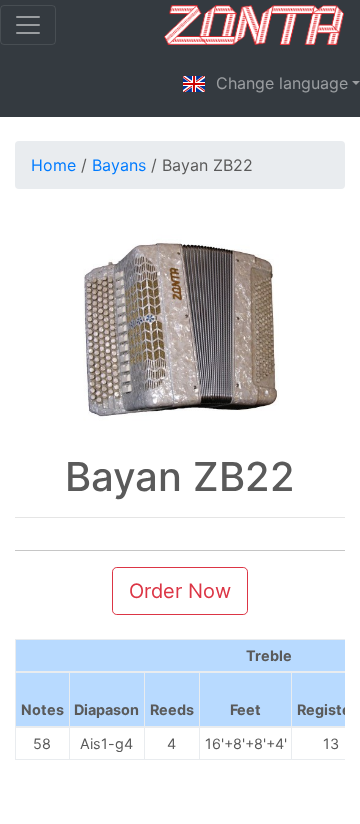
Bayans (119, 165)
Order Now (180, 591)
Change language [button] (277, 83)
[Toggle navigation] (28, 25)
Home (53, 165)
